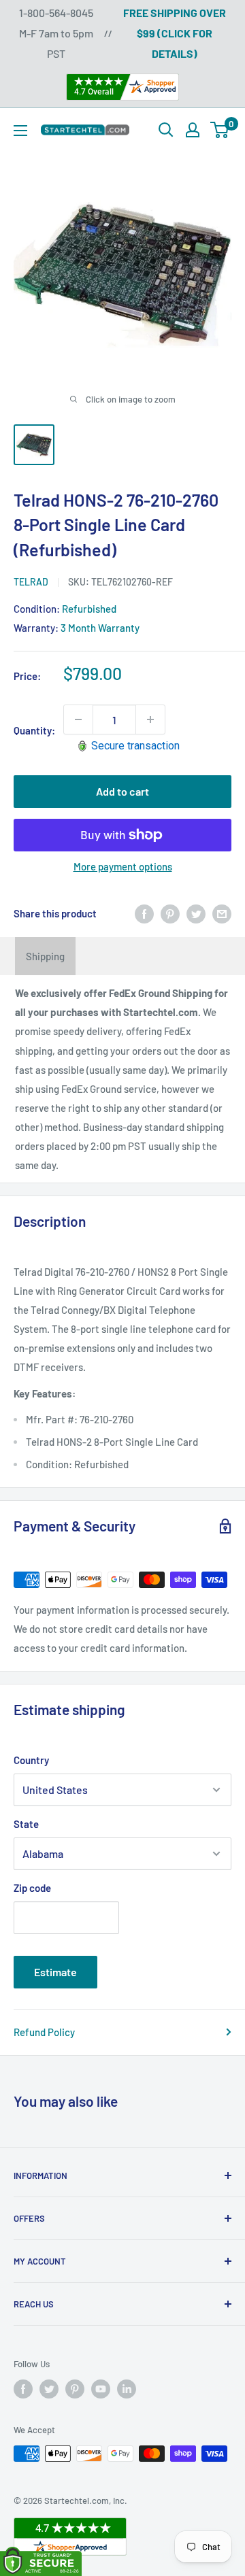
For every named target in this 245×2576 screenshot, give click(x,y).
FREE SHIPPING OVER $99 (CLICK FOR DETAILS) (175, 33)
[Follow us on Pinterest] (75, 2389)
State (26, 1824)
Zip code (32, 1888)
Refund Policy (44, 2032)
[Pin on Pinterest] (170, 913)
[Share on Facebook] (144, 913)
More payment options (123, 866)
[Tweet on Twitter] (196, 913)
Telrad (31, 582)
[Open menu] (20, 131)
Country (31, 1760)
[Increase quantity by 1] (150, 719)
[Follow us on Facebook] (23, 2389)
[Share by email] (222, 913)
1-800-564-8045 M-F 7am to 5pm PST (56, 33)
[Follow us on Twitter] (49, 2389)
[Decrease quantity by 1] (78, 719)
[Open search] (166, 130)
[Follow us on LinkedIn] (127, 2389)
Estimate (55, 1972)
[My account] (193, 130)
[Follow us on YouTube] (101, 2389)
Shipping (45, 956)
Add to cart (122, 791)
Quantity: (34, 730)
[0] (220, 130)
